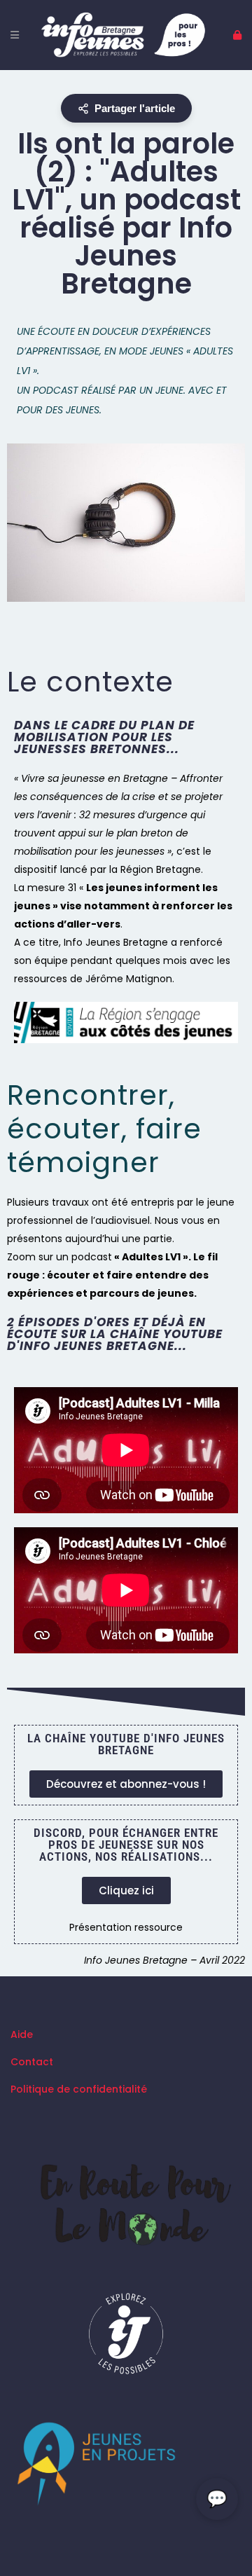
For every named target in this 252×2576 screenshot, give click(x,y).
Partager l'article (135, 108)
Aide (22, 2034)
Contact (32, 2062)
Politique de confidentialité (79, 2089)
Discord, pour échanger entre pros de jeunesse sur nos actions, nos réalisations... (126, 1845)
